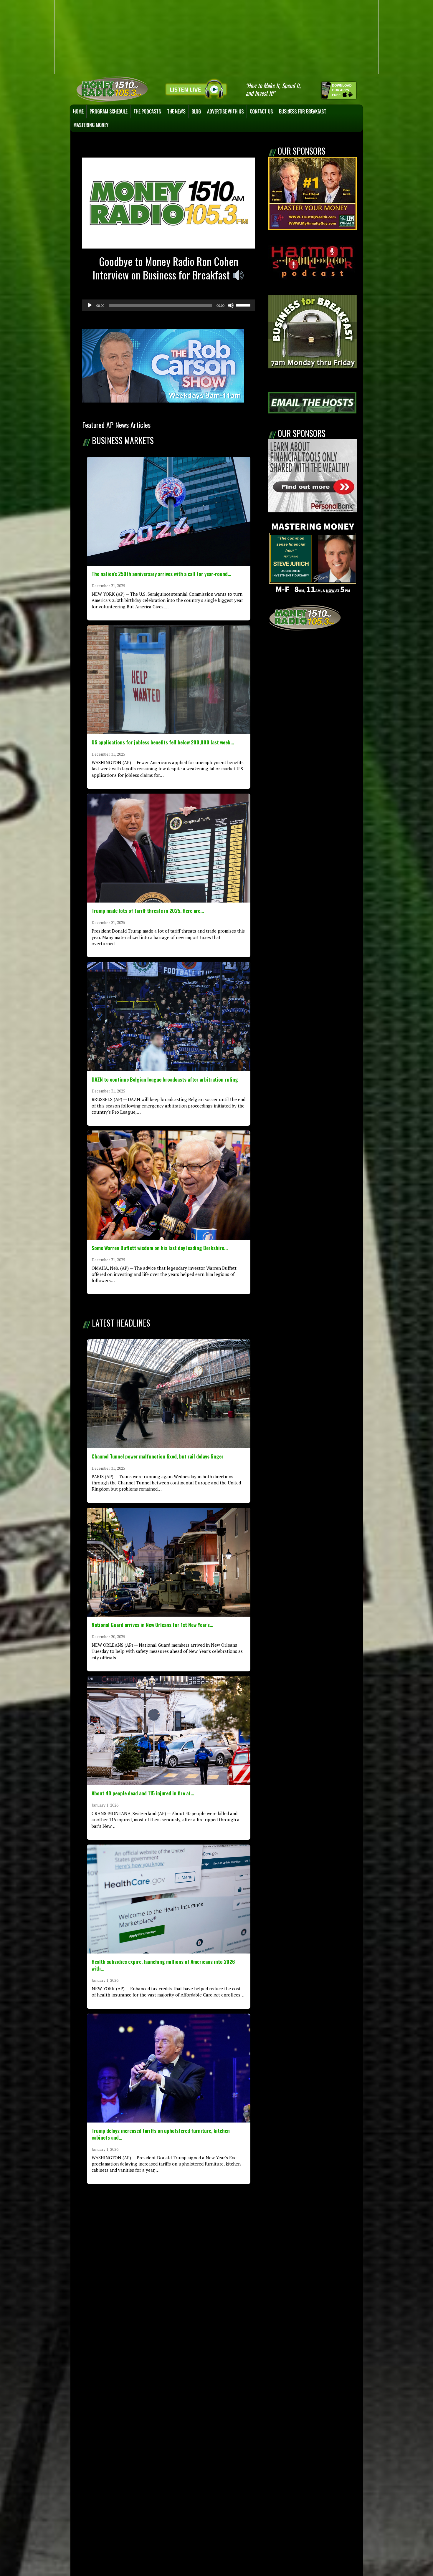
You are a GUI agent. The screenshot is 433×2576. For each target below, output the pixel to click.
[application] (169, 305)
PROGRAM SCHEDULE (108, 111)
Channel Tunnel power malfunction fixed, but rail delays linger (158, 1456)
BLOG (196, 111)
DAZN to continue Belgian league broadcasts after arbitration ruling (165, 1079)
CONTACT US (261, 111)
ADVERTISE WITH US (225, 111)
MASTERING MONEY (91, 125)
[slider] (244, 305)
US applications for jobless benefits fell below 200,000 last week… (163, 742)
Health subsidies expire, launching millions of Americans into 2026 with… (163, 1965)
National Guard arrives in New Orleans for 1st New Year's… (152, 1625)
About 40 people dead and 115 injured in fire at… (143, 1793)
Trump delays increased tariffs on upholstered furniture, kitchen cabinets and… (161, 2134)
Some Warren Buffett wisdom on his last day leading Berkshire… (160, 1248)
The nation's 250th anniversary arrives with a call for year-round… (161, 574)
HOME (78, 111)
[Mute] (231, 305)
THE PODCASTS (147, 111)
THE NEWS (176, 111)
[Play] (90, 305)
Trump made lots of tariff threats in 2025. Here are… (148, 910)
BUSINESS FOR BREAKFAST (303, 111)
